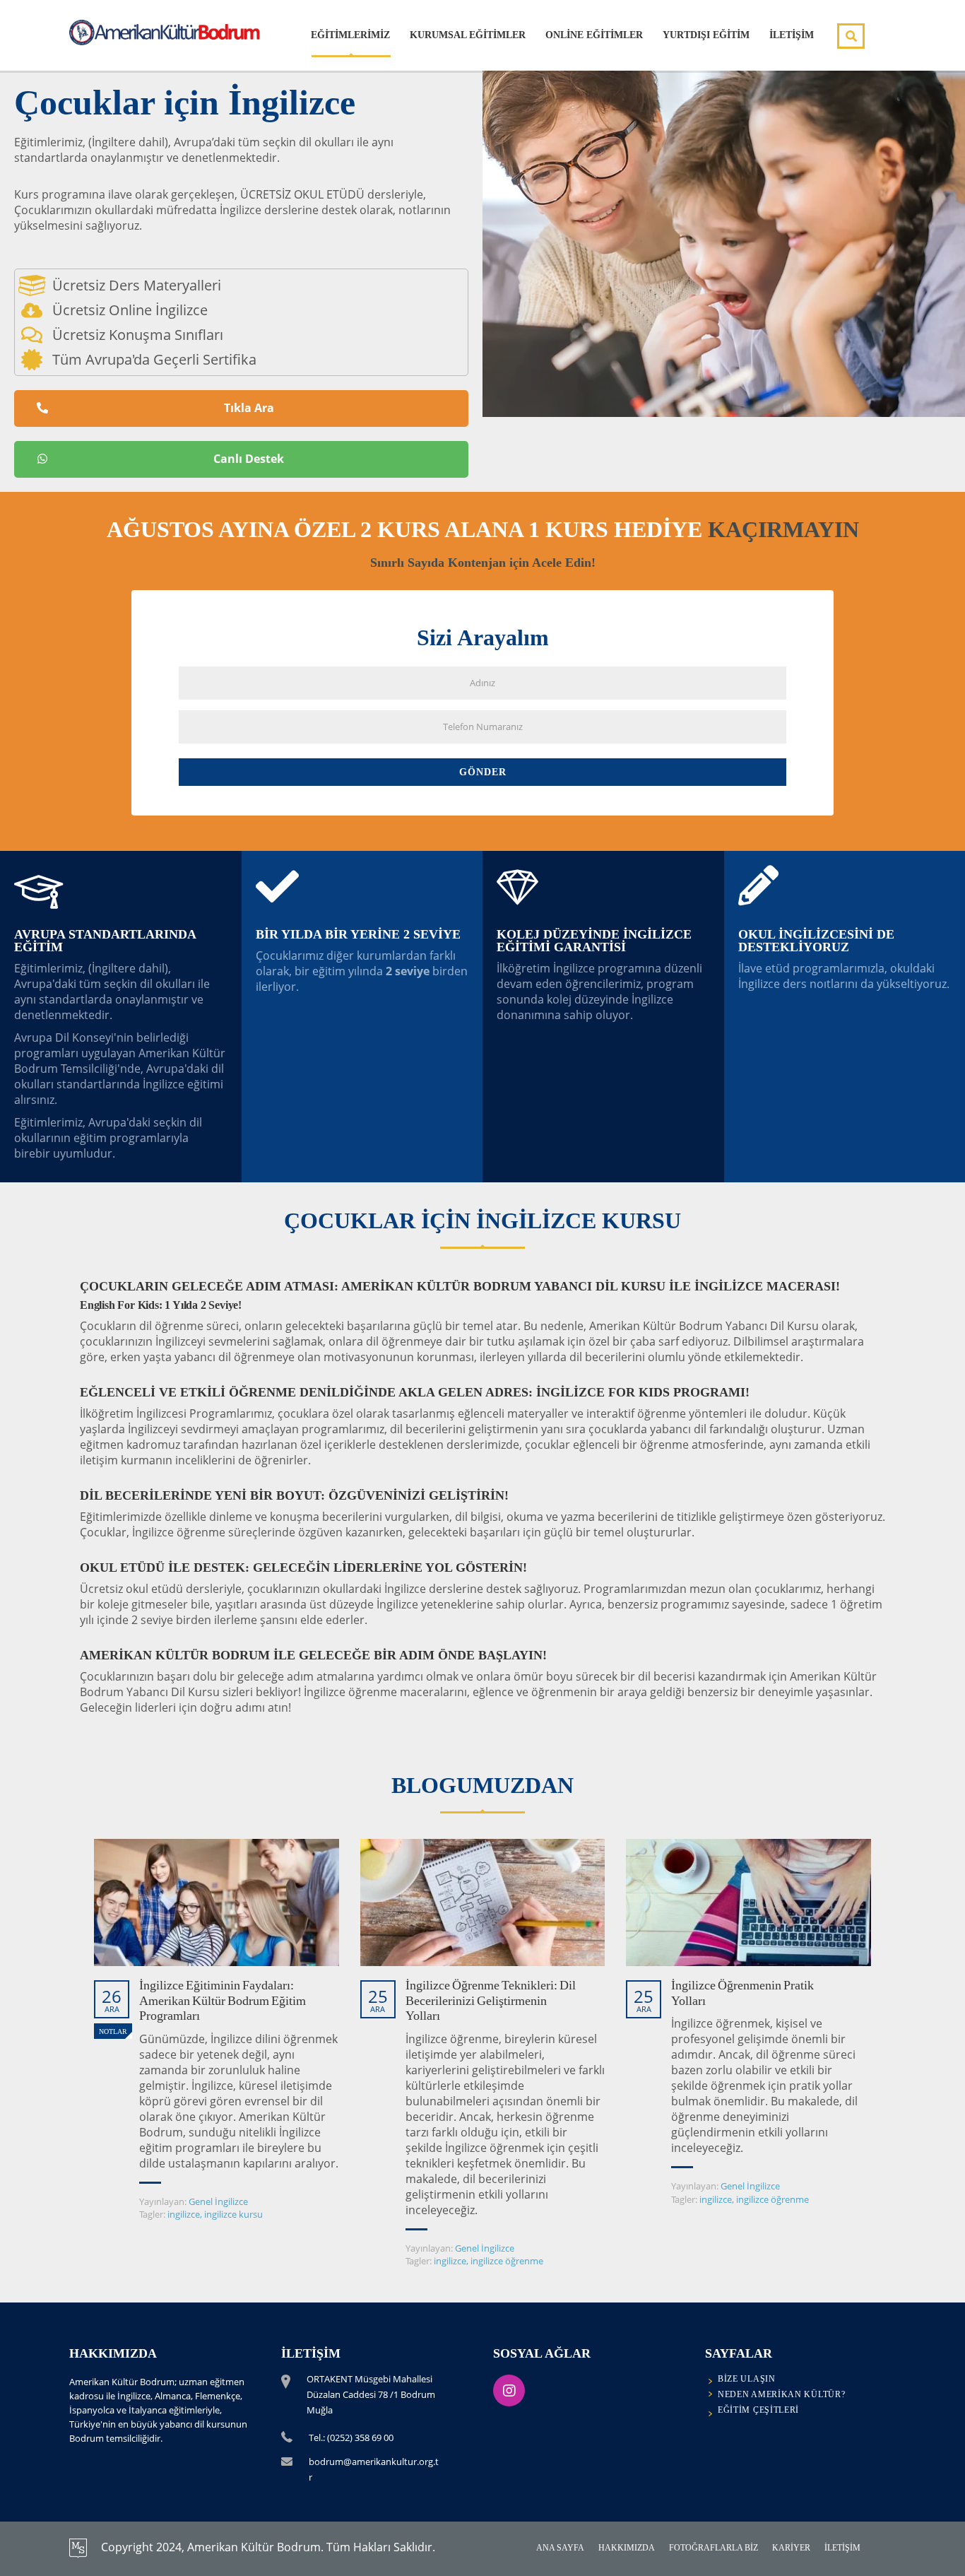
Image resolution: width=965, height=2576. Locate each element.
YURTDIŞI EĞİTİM (706, 35)
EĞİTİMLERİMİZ (350, 35)
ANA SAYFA (560, 2548)
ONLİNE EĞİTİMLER (594, 35)
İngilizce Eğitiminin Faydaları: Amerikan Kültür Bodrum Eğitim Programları (223, 2000)
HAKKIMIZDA (627, 2548)
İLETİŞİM (792, 35)
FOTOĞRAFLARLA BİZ (714, 2548)
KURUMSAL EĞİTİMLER (468, 35)
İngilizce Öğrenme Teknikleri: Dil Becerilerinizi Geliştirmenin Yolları (491, 2000)
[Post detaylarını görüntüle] (217, 1902)
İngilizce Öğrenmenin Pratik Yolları (742, 1993)
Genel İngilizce (218, 2201)
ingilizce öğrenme (507, 2261)
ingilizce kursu (233, 2214)
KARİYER (791, 2548)
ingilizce (184, 2214)
